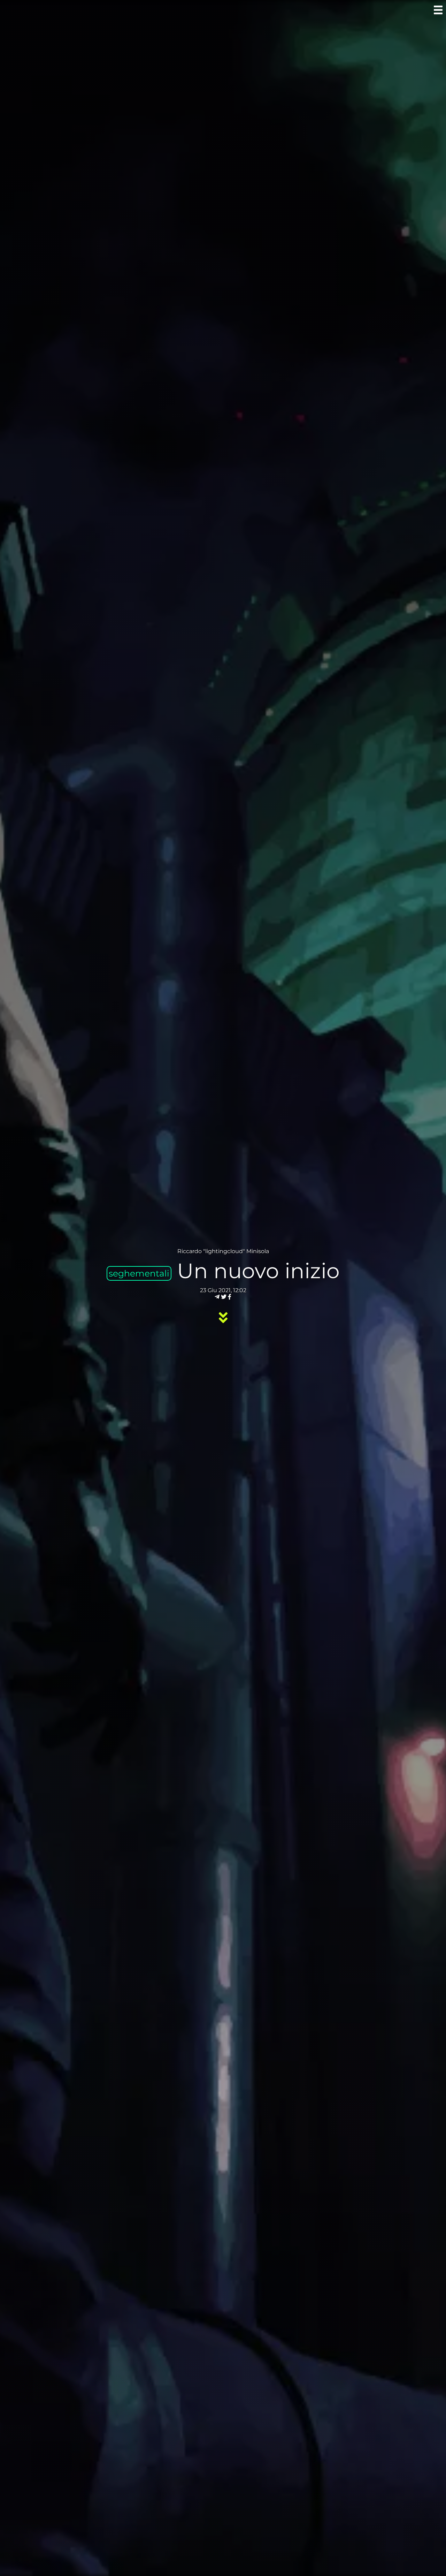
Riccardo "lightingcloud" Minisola (223, 1251)
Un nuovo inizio (258, 1271)
